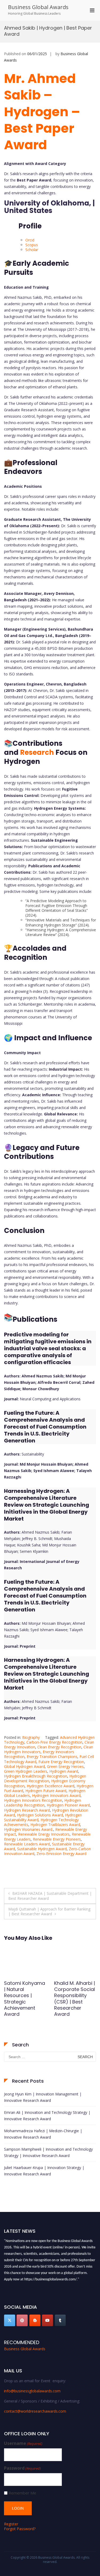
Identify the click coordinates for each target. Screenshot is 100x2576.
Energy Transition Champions (52, 1757)
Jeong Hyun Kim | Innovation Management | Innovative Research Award (43, 2097)
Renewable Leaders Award (27, 1844)
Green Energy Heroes (65, 1766)
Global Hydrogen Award (24, 1766)
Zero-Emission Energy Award (61, 1854)
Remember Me (22, 2493)
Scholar (32, 250)
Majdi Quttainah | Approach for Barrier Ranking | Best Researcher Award (49, 1911)
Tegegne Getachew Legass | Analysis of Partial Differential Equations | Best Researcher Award (24, 2005)
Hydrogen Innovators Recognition (33, 1800)
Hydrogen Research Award (27, 1810)
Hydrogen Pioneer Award (68, 1805)
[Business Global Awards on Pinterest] (22, 2320)
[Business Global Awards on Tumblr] (60, 2320)
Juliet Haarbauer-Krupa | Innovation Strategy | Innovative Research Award (44, 2171)
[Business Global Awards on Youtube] (47, 2320)
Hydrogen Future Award (46, 1791)
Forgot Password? (20, 2529)
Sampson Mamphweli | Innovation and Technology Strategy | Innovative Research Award (48, 2152)
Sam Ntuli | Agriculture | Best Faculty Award (74, 1989)
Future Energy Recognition (61, 1762)
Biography (31, 1737)
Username (23, 2443)
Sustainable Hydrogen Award (42, 1849)
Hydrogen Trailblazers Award (55, 1825)
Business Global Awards (38, 7)
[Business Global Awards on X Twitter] (10, 2320)
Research (37, 752)
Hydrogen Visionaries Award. (29, 1829)
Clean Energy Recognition (59, 1747)
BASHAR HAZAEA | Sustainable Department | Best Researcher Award (50, 1896)
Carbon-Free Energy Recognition (54, 1742)
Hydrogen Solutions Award (40, 1815)
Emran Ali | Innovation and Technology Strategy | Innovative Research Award (47, 2116)
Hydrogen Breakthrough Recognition (36, 1776)
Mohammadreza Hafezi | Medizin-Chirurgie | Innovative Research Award (43, 2134)
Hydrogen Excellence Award (51, 1786)
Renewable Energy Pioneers (57, 1839)
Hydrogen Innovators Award (56, 1795)
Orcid (30, 240)
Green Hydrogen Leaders (26, 1771)
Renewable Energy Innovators (44, 1834)
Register (11, 2524)
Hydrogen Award (64, 1771)
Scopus (32, 245)
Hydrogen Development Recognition (45, 1778)
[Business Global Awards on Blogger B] (35, 2320)
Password (22, 2468)
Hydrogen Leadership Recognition (43, 1803)
